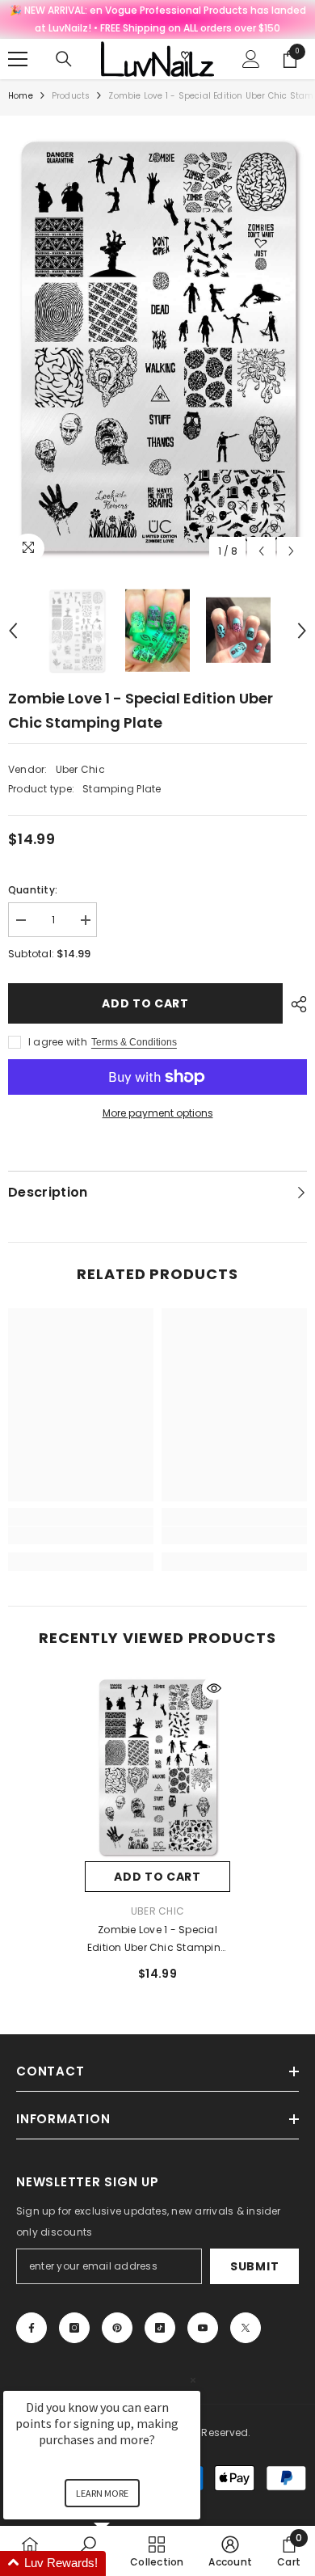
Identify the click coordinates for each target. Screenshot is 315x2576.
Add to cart (145, 1003)
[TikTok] (160, 2328)
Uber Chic (80, 769)
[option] (157, 345)
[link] (81, 1535)
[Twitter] (246, 2328)
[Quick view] (214, 1688)
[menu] (18, 59)
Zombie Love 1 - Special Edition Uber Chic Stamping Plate (157, 1940)
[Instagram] (74, 2328)
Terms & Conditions (134, 1042)
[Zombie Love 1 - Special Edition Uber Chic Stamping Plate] (157, 1767)
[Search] (64, 59)
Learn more (102, 2493)
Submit (254, 2266)
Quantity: (33, 890)
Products (71, 96)
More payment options (158, 1113)
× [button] (193, 2380)
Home (21, 96)
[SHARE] (295, 1004)
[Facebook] (31, 2328)
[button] (261, 551)
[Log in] (251, 59)
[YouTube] (203, 2328)
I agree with (58, 1042)
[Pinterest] (117, 2328)
